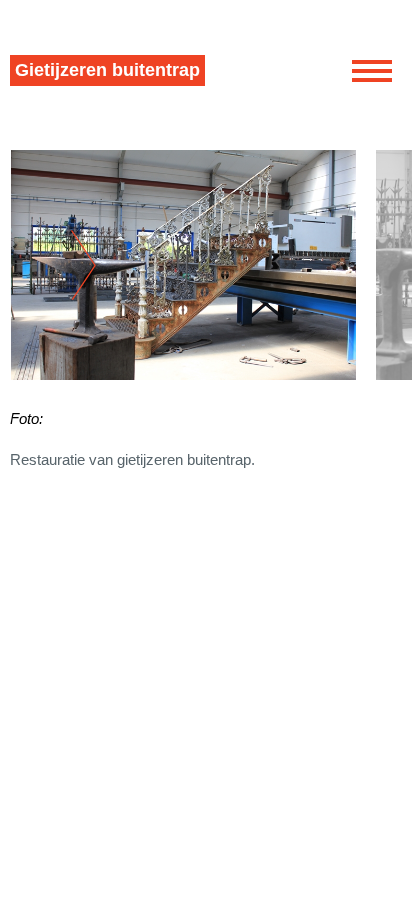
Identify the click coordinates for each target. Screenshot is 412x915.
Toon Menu (372, 71)
